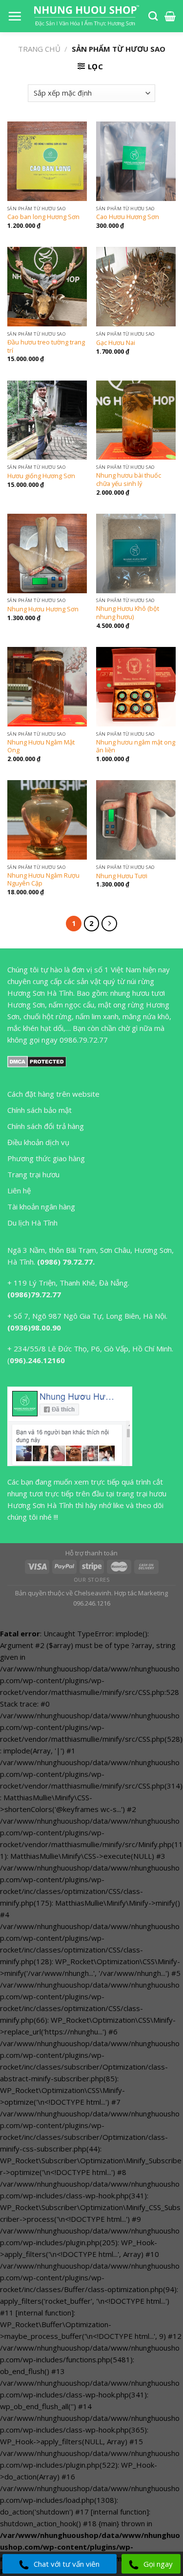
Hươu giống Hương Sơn (41, 476)
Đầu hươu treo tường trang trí (46, 346)
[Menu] (15, 16)
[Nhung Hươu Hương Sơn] (47, 553)
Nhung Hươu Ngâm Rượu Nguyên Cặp (43, 879)
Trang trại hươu (33, 1174)
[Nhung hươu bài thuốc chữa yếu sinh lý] (136, 420)
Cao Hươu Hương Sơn (128, 217)
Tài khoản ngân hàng (41, 1207)
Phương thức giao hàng (46, 1158)
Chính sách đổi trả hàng (46, 1126)
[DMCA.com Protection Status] (37, 1061)
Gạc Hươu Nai (116, 343)
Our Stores (92, 1580)
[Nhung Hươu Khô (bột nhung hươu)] (136, 553)
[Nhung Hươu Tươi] (136, 820)
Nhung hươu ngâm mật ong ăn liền (136, 746)
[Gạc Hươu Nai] (136, 287)
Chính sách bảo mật (40, 1110)
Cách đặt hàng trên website (53, 1094)
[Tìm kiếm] (153, 16)
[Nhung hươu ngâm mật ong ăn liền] (136, 687)
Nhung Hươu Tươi (122, 876)
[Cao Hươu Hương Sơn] (136, 161)
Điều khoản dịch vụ (38, 1142)
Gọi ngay (158, 2564)
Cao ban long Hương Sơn (43, 217)
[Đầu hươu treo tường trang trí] (47, 287)
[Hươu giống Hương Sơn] (47, 420)
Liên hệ (19, 1190)
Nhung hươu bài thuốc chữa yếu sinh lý (129, 479)
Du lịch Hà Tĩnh (32, 1223)
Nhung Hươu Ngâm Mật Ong (41, 746)
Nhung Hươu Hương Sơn (43, 609)
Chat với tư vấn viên (67, 2564)
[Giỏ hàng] (170, 16)
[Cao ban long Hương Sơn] (47, 161)
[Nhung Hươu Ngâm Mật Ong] (47, 687)
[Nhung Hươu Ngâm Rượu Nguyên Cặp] (47, 820)
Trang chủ (39, 49)
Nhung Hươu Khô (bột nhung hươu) (128, 613)
